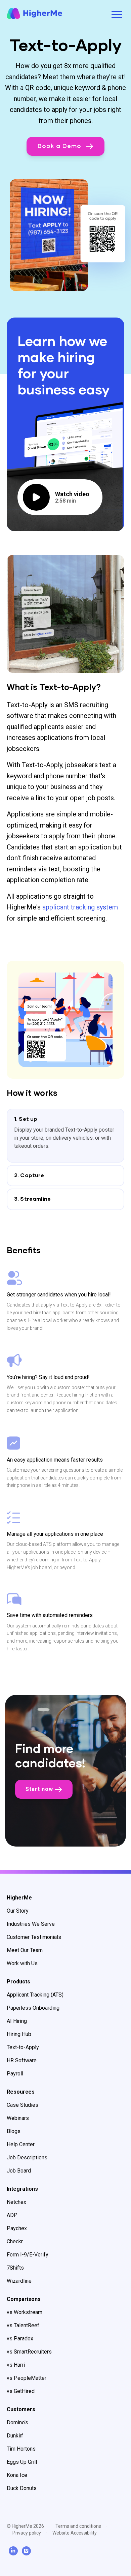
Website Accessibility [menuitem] (75, 2533)
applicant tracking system (80, 907)
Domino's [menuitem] (17, 2422)
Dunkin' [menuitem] (15, 2436)
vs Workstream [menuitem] (25, 2312)
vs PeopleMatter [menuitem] (27, 2378)
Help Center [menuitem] (21, 2144)
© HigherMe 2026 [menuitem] (25, 2526)
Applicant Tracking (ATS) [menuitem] (35, 1995)
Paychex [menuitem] (17, 2228)
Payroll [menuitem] (15, 2074)
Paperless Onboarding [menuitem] (33, 2008)
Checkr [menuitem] (15, 2241)
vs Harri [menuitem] (16, 2365)
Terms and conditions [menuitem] (78, 2526)
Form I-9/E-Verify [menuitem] (28, 2255)
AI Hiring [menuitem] (17, 2021)
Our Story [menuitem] (18, 1911)
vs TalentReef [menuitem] (23, 2325)
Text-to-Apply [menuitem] (23, 2047)
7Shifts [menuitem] (15, 2268)
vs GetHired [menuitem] (21, 2391)
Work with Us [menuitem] (22, 1963)
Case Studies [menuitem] (23, 2105)
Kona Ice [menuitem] (17, 2475)
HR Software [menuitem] (22, 2060)
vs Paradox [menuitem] (20, 2339)
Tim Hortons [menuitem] (21, 2449)
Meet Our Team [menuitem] (25, 1950)
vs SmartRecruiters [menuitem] (29, 2352)
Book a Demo (60, 146)
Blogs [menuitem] (14, 2131)
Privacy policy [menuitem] (27, 2533)
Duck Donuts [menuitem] (22, 2488)
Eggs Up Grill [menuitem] (22, 2462)
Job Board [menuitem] (19, 2171)
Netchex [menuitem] (16, 2202)
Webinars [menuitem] (18, 2118)
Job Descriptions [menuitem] (27, 2158)
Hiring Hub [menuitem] (19, 2034)
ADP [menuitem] (12, 2215)
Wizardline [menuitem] (19, 2281)
